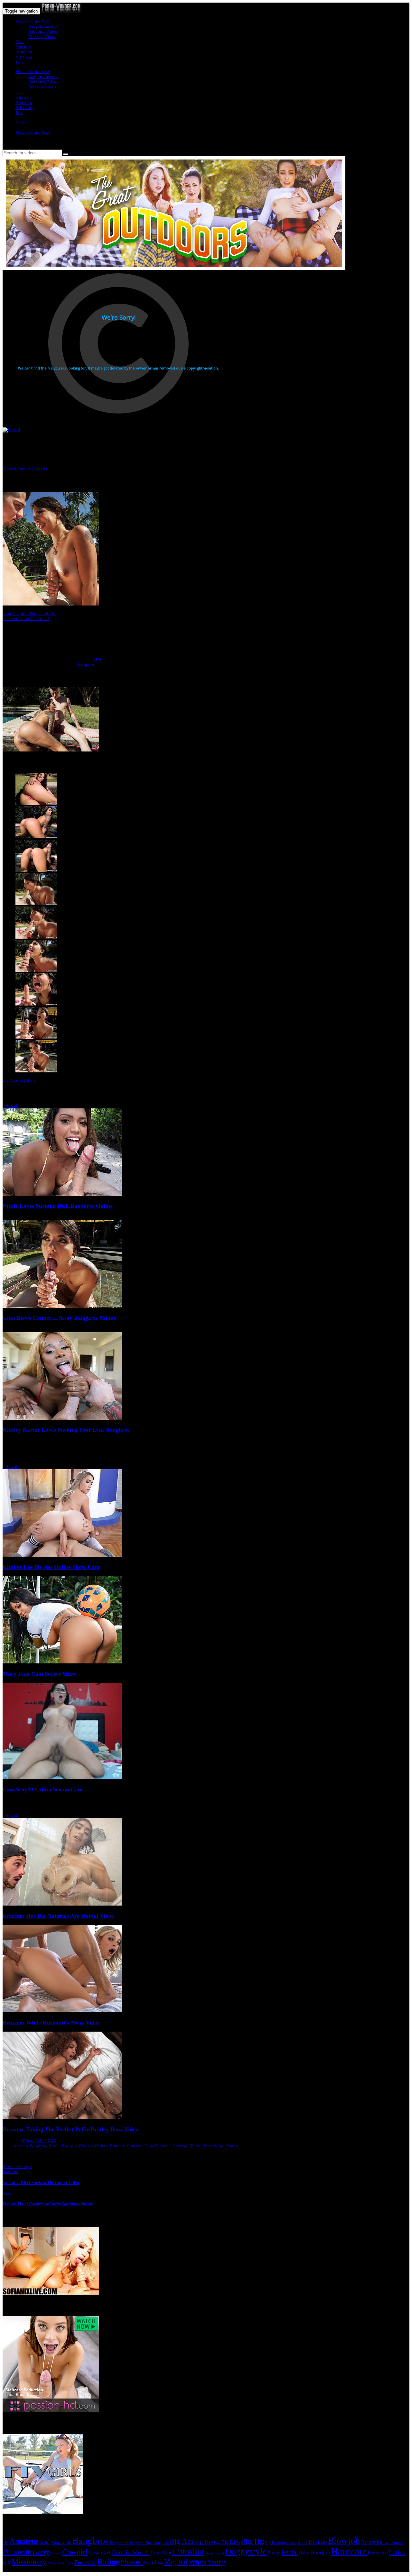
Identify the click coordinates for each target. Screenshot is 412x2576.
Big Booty (207, 2542)
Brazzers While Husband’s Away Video (51, 2023)
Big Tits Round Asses (281, 2543)
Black (303, 2542)
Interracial (378, 2553)
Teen (208, 2146)
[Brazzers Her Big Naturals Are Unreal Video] (62, 1904)
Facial (290, 2552)
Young (232, 2146)
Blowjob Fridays (93, 2146)
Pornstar (85, 2562)
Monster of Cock (60, 2563)
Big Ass (181, 2541)
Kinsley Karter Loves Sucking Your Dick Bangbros (66, 1430)
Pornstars (23, 47)
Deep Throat (215, 2553)
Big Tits (253, 2541)
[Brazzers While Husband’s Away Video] (62, 2011)
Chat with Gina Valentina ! (26, 619)
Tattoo (196, 2146)
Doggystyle (246, 2552)
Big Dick (230, 2542)
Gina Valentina (158, 2146)
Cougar (56, 2553)
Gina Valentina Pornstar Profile (29, 613)
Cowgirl (75, 2552)
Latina (397, 2552)
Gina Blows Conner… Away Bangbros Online (59, 1318)
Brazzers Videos (42, 36)
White (219, 2146)
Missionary (29, 2562)
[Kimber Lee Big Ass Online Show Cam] (62, 1555)
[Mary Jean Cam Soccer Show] (62, 1662)
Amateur (21, 2146)
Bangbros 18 (119, 2543)
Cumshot (135, 2146)
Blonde (318, 2542)
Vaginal (176, 2562)
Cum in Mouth (131, 2552)
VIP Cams (24, 57)
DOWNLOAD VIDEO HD (25, 469)
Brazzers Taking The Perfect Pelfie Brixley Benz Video (70, 2129)
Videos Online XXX (33, 21)
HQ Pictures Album (19, 1080)
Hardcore (180, 2146)
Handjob (320, 2553)
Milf (7, 2563)
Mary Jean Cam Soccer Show (39, 1674)
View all (12, 1106)
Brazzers (370, 2542)
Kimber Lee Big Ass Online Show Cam (51, 1567)
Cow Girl (99, 2553)
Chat (20, 42)
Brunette (117, 2146)
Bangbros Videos (43, 31)
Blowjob (69, 2146)
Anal (45, 2542)
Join (19, 62)
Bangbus (161, 2542)
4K (5, 2542)
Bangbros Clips (141, 2543)
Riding (108, 2562)
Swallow (154, 2563)
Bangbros (86, 664)
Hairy (304, 2553)
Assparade (61, 2542)
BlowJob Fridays (17, 2166)
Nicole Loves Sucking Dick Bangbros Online (58, 1206)
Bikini (54, 2146)
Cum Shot (161, 2553)
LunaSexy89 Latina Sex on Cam (43, 1789)
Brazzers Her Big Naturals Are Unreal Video (58, 1916)
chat (98, 659)
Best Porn (24, 52)
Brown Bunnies (392, 2543)
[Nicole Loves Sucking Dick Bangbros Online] (62, 1194)
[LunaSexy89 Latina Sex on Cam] (62, 1778)
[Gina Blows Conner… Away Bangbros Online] (62, 1306)
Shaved (132, 2562)
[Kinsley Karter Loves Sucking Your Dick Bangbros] (62, 1418)
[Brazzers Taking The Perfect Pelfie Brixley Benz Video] (62, 2118)
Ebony (274, 2553)
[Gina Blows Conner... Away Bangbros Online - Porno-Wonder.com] (61, 11)
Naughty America (43, 26)
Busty (41, 2552)
